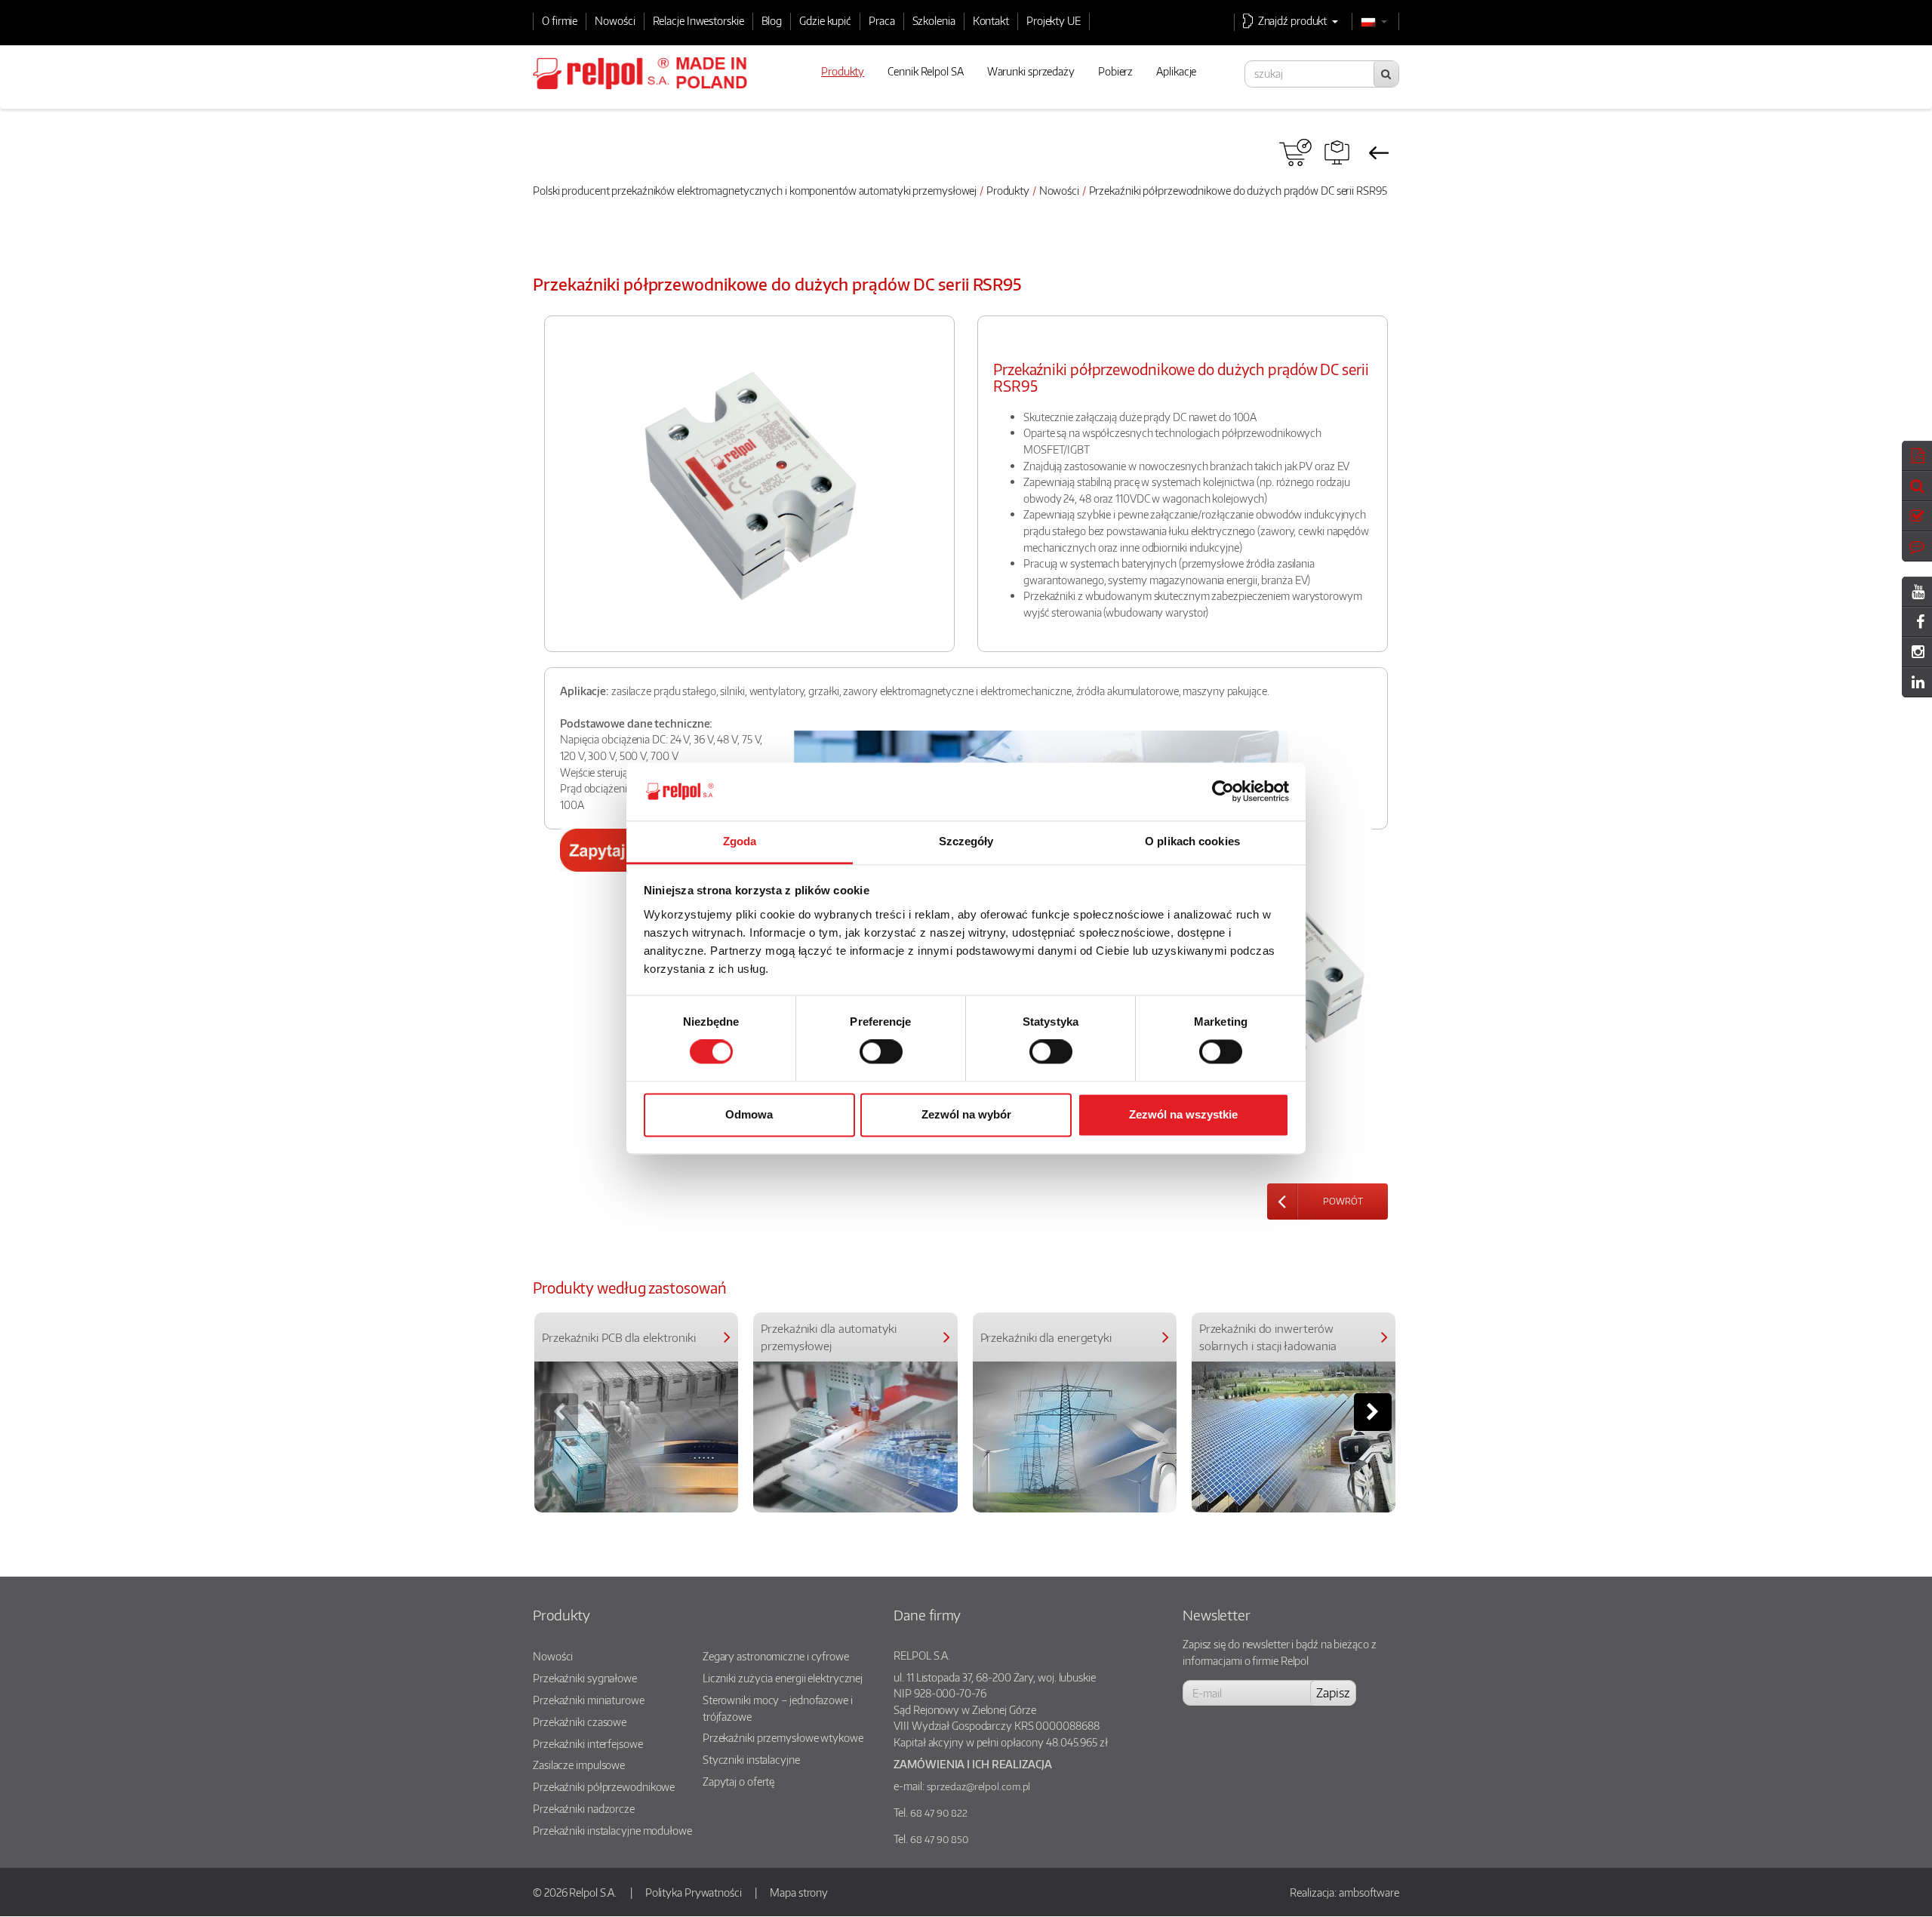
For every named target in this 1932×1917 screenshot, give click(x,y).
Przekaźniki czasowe (580, 1722)
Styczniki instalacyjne (751, 1759)
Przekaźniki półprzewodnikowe (604, 1786)
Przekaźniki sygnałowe (585, 1678)
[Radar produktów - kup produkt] (1295, 152)
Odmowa (749, 1114)
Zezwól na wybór (966, 1114)
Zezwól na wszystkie (1183, 1114)
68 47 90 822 (939, 1813)
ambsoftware (1369, 1892)
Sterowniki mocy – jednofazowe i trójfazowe (778, 1708)
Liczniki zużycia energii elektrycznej (783, 1678)
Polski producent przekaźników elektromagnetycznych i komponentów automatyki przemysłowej (755, 190)
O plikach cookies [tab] (1192, 841)
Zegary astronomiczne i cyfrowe (776, 1656)
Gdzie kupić (825, 20)
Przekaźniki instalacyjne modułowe (612, 1830)
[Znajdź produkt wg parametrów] (1337, 152)
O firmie (560, 20)
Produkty (1008, 190)
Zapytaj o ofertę (738, 1781)
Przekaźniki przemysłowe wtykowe (783, 1737)
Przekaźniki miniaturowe (589, 1700)
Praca (882, 20)
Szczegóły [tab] (966, 841)
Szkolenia (934, 20)
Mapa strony (799, 1892)
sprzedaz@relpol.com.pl (979, 1786)
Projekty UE (1054, 20)
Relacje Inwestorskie (698, 20)
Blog (772, 20)
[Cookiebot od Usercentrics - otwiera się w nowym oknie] (1223, 792)
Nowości (615, 20)
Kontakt (991, 20)
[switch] (881, 1052)
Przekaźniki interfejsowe (588, 1743)
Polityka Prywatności (694, 1892)
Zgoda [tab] (740, 841)
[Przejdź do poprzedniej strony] (1378, 152)
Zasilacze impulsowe (579, 1765)
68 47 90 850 (939, 1839)
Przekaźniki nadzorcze (584, 1808)
